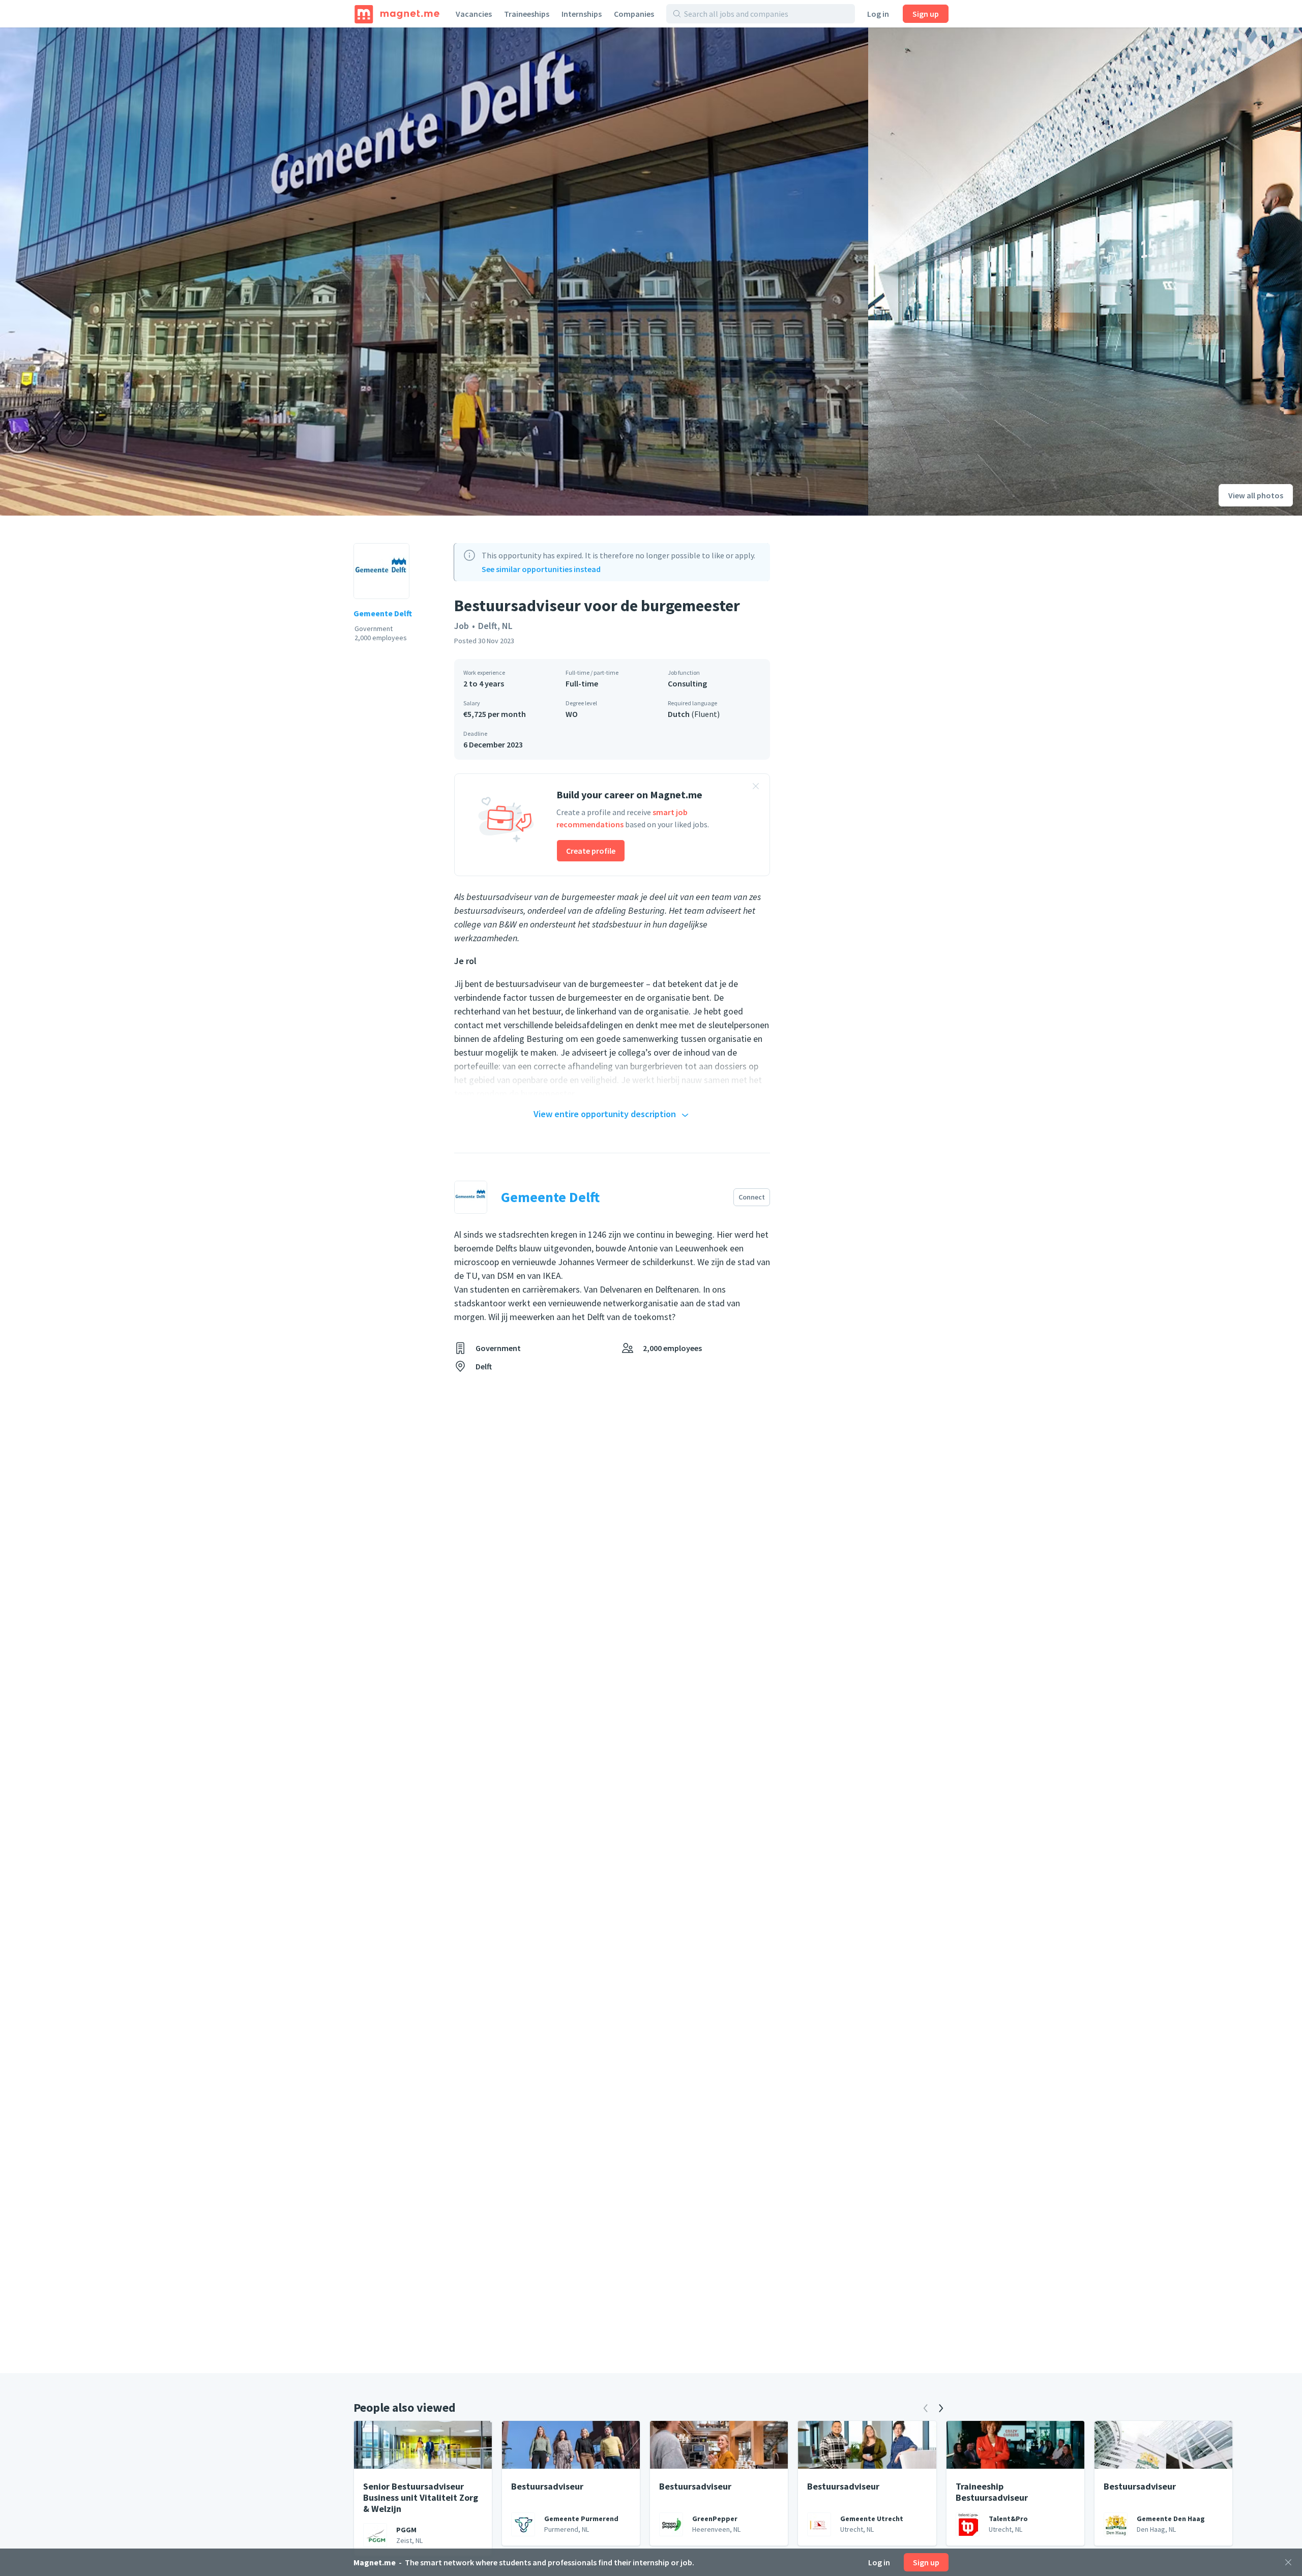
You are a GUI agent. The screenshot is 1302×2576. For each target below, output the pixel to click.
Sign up (926, 14)
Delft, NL (495, 626)
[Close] (1288, 2562)
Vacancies (474, 14)
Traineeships (527, 14)
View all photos (1256, 495)
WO (572, 714)
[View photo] (434, 272)
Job (462, 626)
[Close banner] (756, 788)
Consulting (687, 683)
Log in (878, 14)
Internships (582, 14)
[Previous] (926, 2408)
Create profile (591, 851)
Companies (634, 14)
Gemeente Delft (383, 613)
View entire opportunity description (605, 1114)
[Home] (397, 14)
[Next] (941, 2408)
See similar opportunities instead (541, 569)
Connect (752, 1197)
